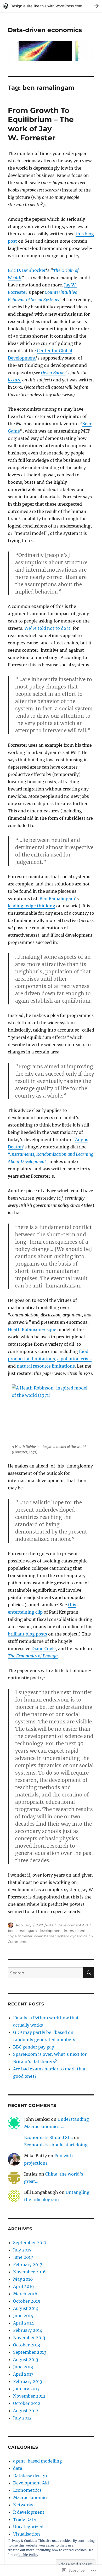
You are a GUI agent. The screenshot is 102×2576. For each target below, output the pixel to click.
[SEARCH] (89, 1973)
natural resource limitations (46, 1366)
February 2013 (28, 2381)
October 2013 (27, 2345)
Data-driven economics (45, 30)
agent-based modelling (38, 2461)
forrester (25, 1936)
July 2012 (22, 2418)
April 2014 (23, 2323)
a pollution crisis (74, 1359)
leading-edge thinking (32, 906)
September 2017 (30, 2243)
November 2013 (29, 2338)
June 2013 (23, 2367)
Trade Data (24, 2519)
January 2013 (26, 2389)
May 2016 (23, 2279)
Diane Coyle (44, 1649)
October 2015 (27, 2301)
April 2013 (23, 2374)
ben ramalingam (22, 1931)
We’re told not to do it (47, 628)
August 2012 (26, 2411)
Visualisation (27, 2534)
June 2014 (23, 2316)
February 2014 (28, 2330)
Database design (30, 2476)
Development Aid (73, 1925)
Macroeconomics (31, 2497)
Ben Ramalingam (57, 898)
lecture (15, 380)
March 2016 (25, 2294)
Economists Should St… (49, 2137)
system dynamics (72, 1936)
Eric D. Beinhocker (27, 270)
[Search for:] (46, 1973)
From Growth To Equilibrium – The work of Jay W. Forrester (41, 124)
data (18, 2468)
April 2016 (24, 2286)
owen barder (45, 1936)
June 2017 (23, 2257)
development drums (56, 1931)
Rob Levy (24, 1925)
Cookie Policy (28, 2555)
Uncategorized (28, 2527)
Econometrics (27, 2490)
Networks (23, 2505)
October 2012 (27, 2403)
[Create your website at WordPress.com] (51, 6)
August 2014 (26, 2308)
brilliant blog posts (27, 1634)
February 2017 (28, 2265)
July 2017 (22, 2250)
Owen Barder (54, 373)
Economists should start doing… (58, 2145)
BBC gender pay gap (34, 2047)
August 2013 (26, 2359)
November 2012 (29, 2396)
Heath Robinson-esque (32, 1329)
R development (29, 2512)
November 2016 (29, 2272)
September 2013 (30, 2352)
